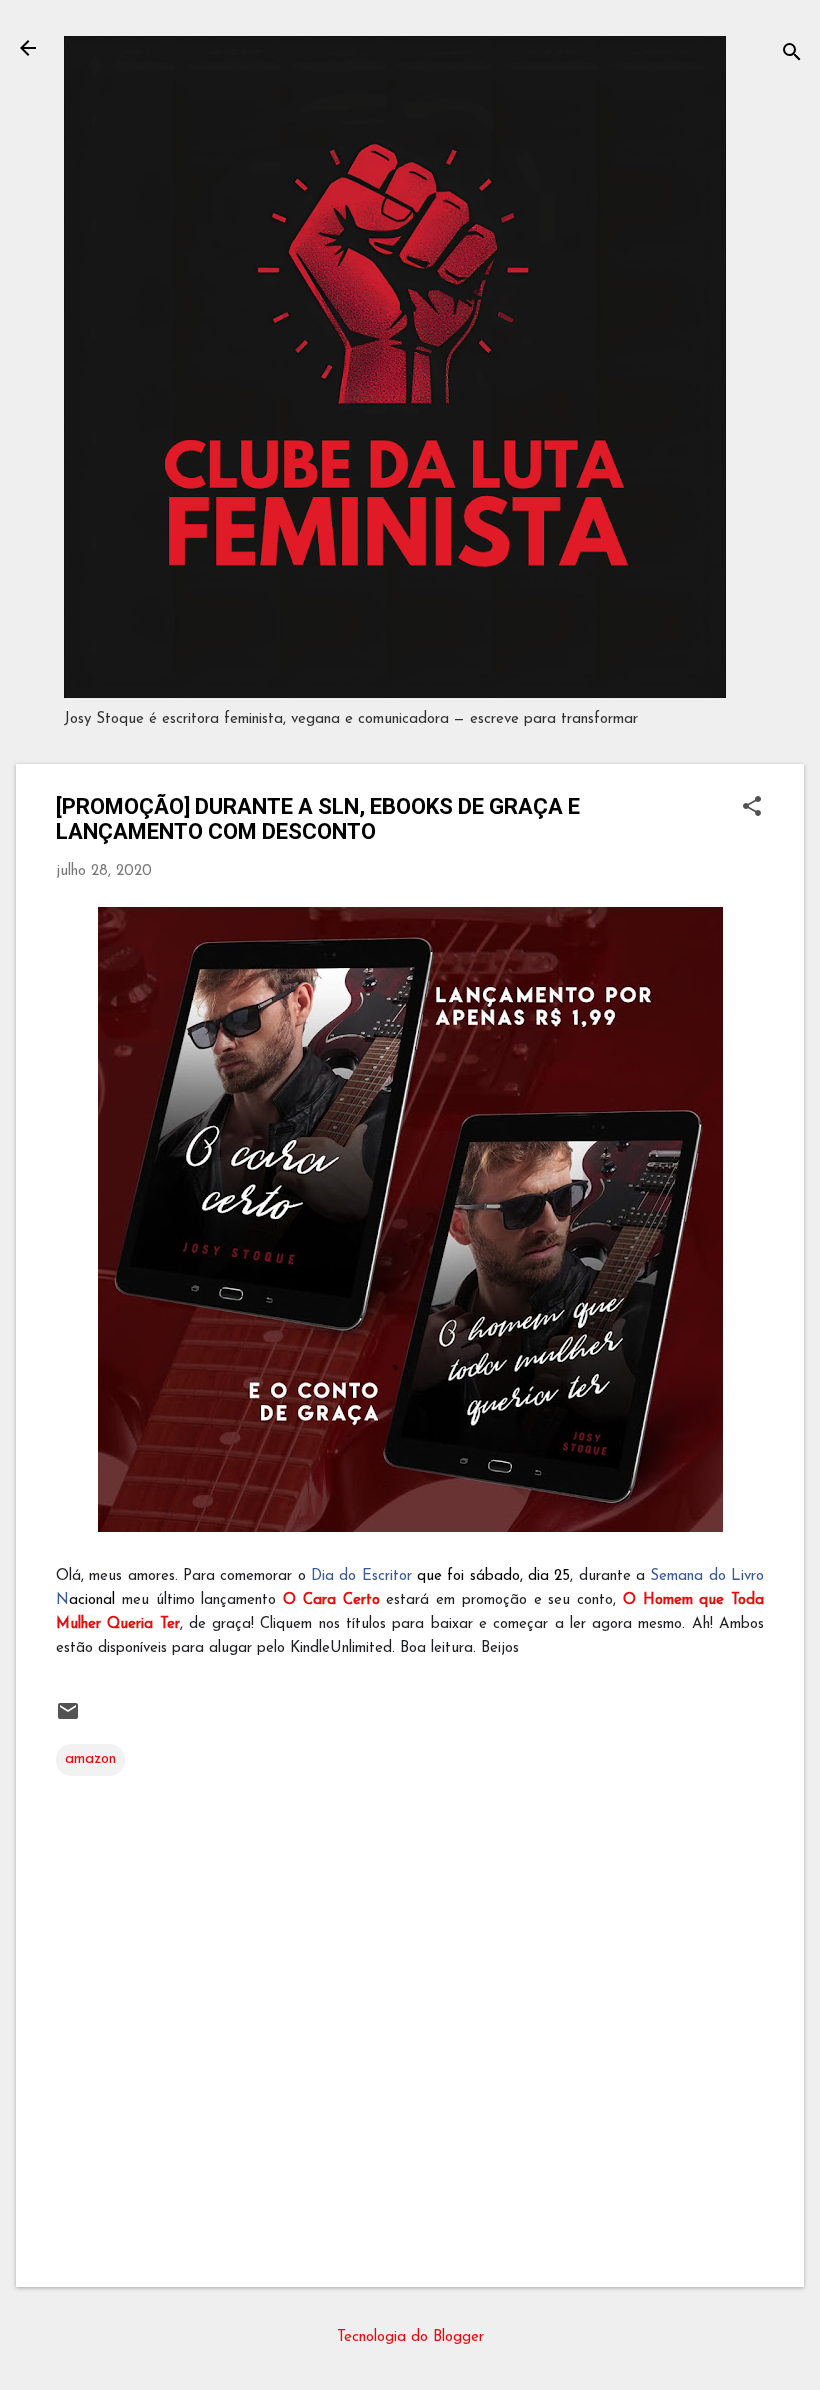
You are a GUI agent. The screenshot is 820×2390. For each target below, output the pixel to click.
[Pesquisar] (792, 54)
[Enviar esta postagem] (68, 1719)
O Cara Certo (331, 1600)
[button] (752, 808)
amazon (90, 1759)
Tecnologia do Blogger (410, 2337)
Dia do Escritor (361, 1576)
